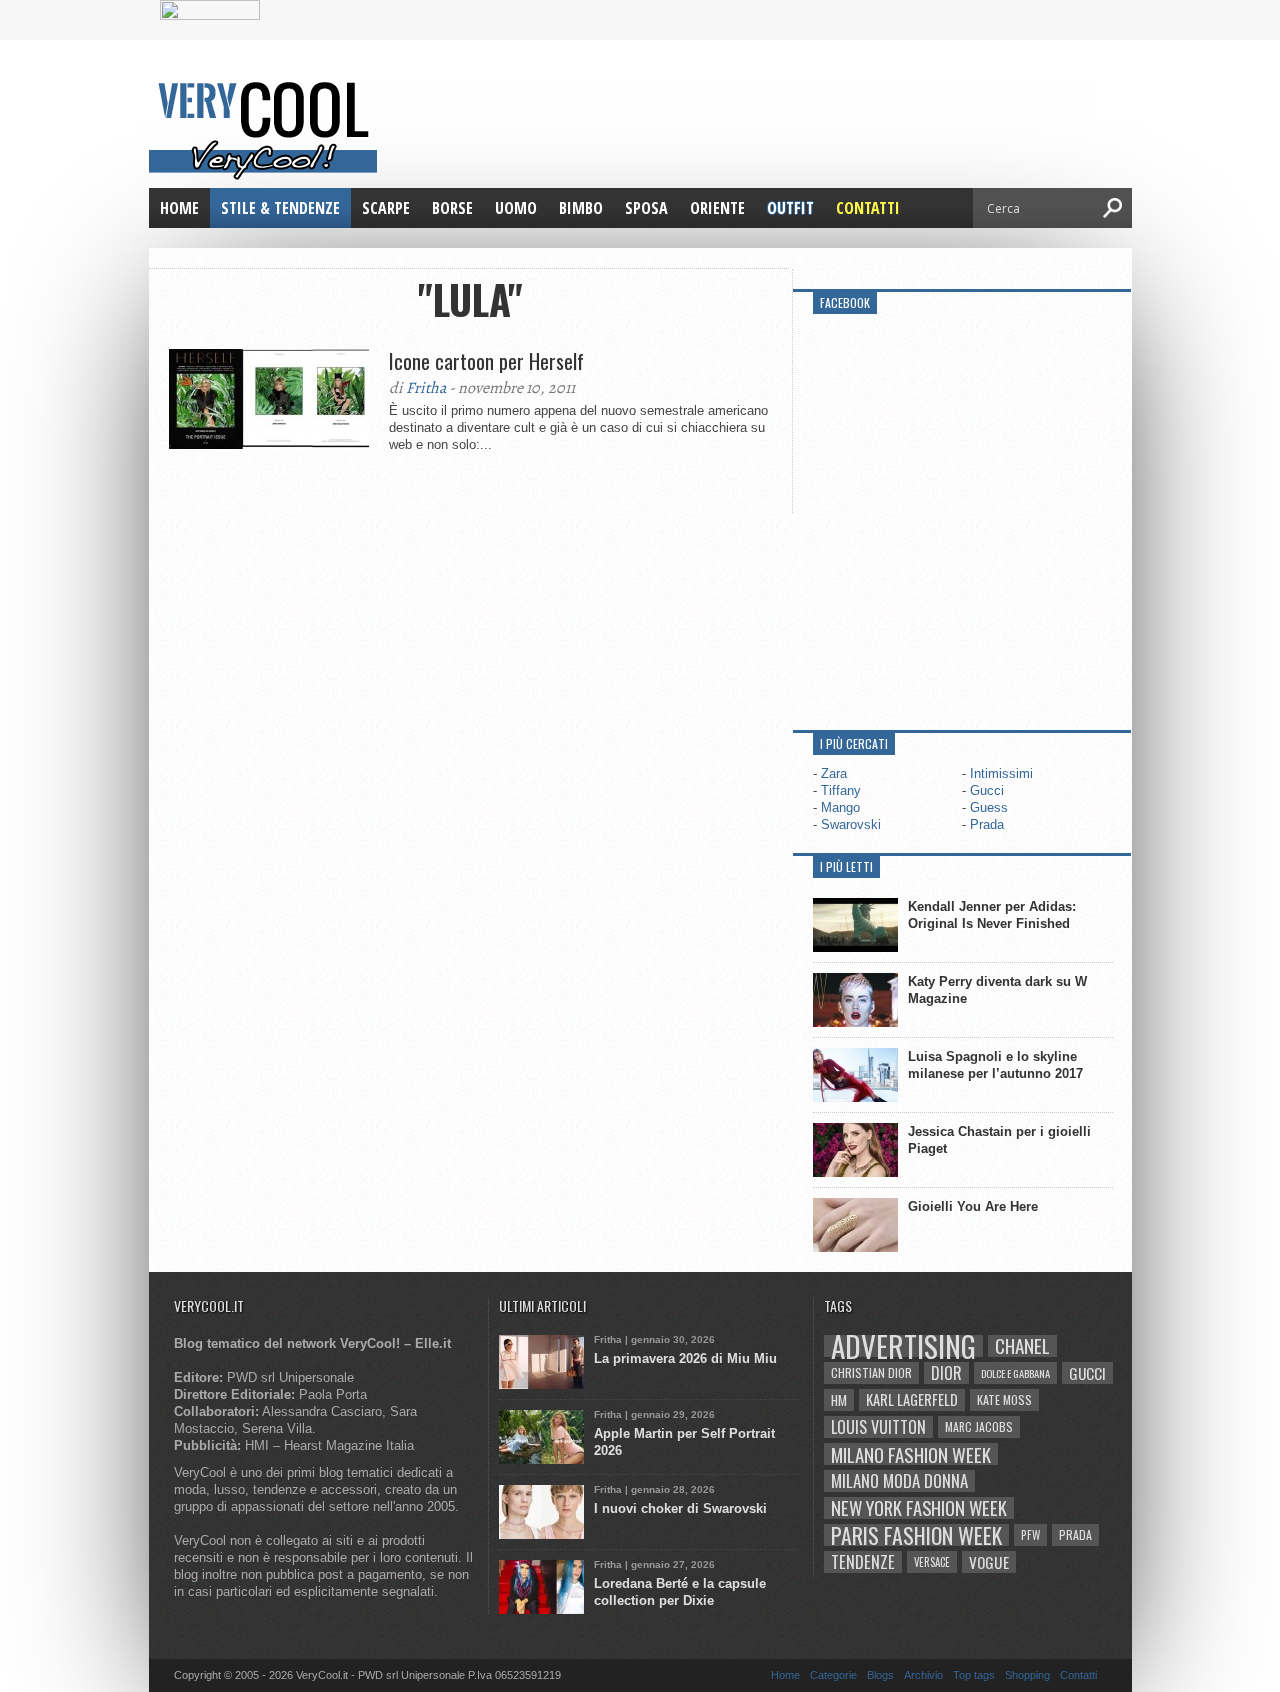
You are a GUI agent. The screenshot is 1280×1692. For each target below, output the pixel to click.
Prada (987, 824)
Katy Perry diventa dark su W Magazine (997, 990)
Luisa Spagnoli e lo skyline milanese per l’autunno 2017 (995, 1065)
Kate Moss (1004, 1399)
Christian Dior (871, 1372)
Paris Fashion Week (916, 1535)
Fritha (426, 388)
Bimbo (581, 208)
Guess (989, 807)
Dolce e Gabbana (1015, 1373)
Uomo (516, 208)
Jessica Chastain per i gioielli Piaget (999, 1140)
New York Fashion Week (919, 1508)
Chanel (1022, 1346)
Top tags (974, 1675)
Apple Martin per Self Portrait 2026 (684, 1442)
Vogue (989, 1562)
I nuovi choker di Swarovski (680, 1508)
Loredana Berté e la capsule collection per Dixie (680, 1592)
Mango (840, 807)
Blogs (880, 1675)
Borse (452, 208)
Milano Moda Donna (899, 1481)
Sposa (646, 208)
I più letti (846, 866)
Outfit (790, 208)
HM (839, 1400)
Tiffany (841, 790)
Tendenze (863, 1562)
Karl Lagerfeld (912, 1399)
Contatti (868, 208)
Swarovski (851, 824)
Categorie (833, 1675)
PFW (1030, 1534)
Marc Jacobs (979, 1426)
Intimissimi (1001, 773)
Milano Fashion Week (911, 1454)
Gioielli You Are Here (973, 1206)
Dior (946, 1373)
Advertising (903, 1346)
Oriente (717, 208)
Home (179, 208)
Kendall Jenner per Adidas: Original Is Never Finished (992, 915)
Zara (834, 773)
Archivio (923, 1675)
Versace (932, 1562)
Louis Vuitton (878, 1427)
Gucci (987, 790)
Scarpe (386, 208)
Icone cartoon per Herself (486, 361)
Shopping (1027, 1675)
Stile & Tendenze (280, 208)
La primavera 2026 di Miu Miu (685, 1358)
